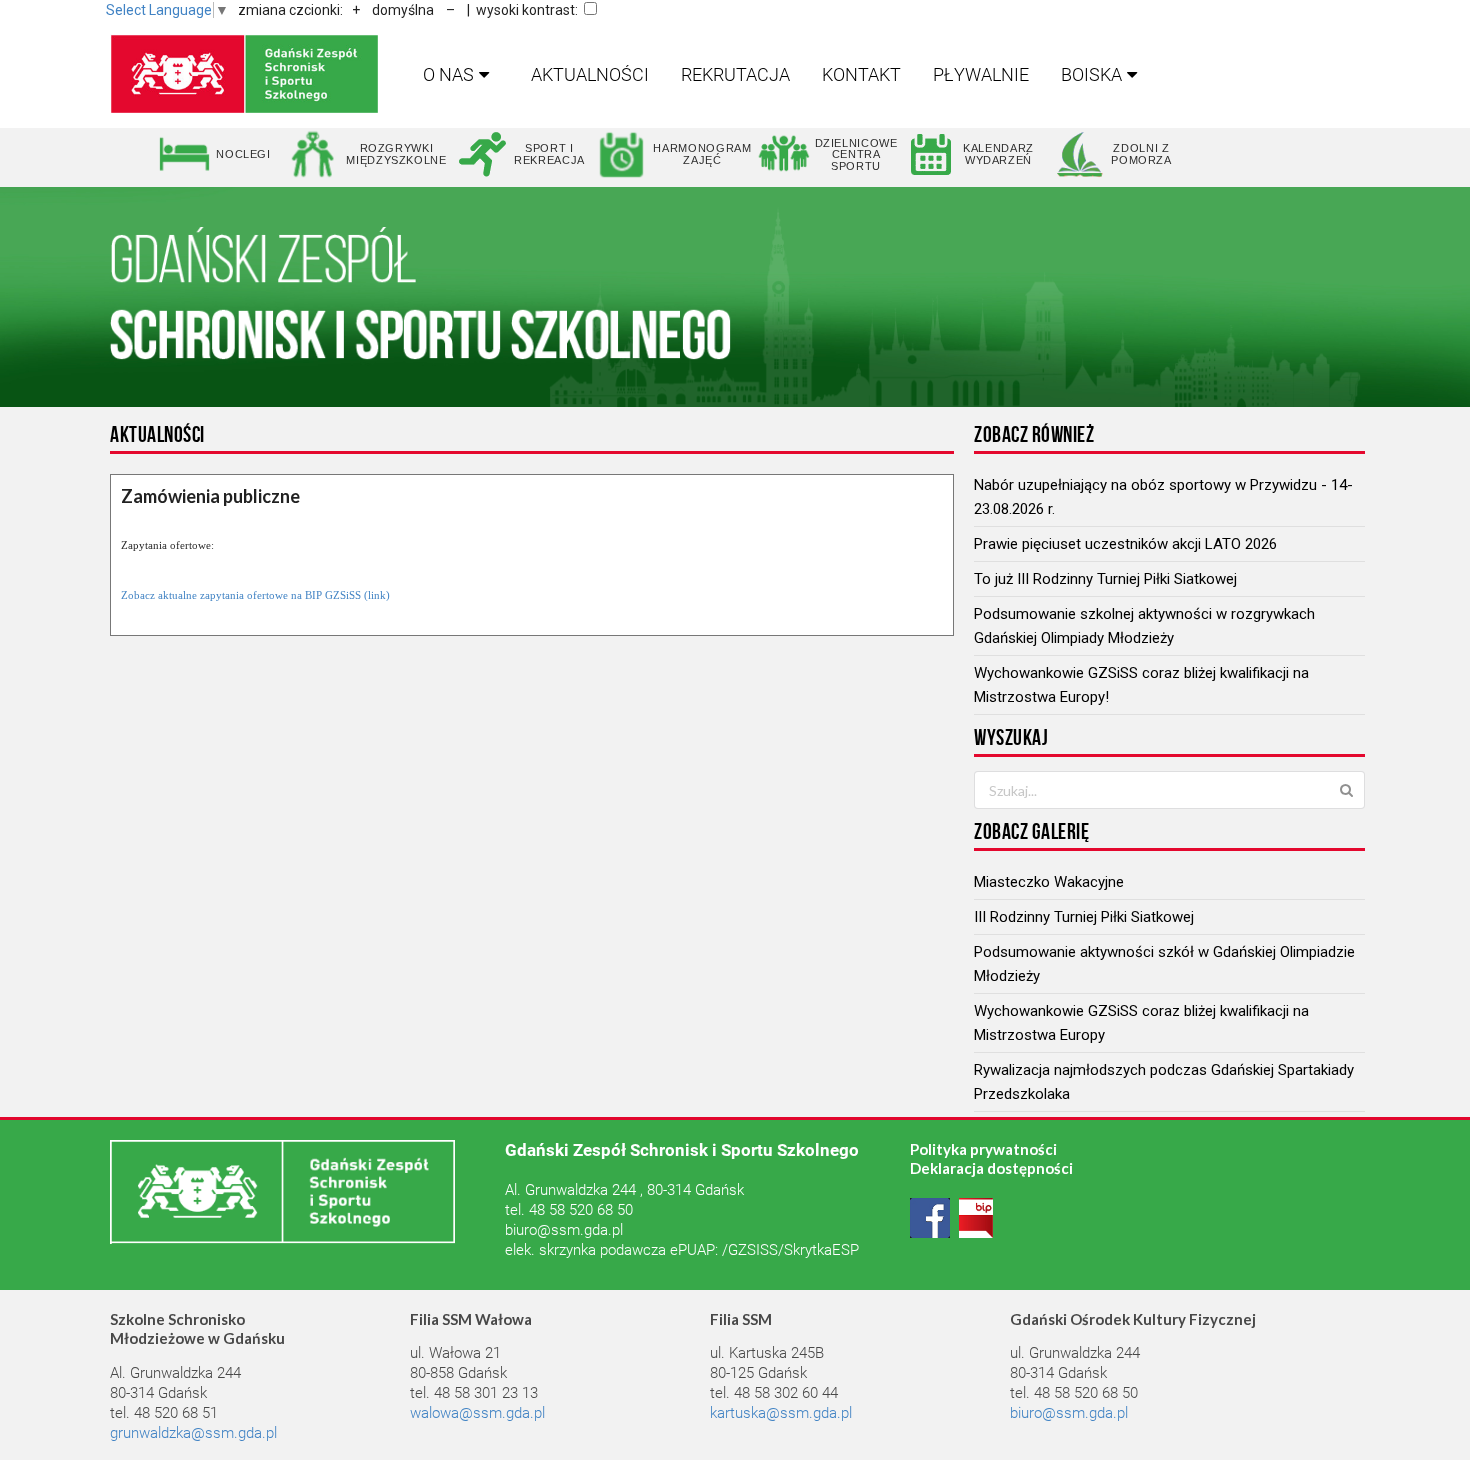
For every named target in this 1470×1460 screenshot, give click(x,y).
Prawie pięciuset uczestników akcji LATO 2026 (1125, 544)
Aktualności (590, 74)
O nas (448, 74)
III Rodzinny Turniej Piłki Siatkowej (1084, 917)
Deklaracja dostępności (991, 1168)
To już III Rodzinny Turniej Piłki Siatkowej (1105, 579)
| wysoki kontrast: (522, 10)
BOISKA (1091, 74)
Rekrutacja (735, 74)
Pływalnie (981, 74)
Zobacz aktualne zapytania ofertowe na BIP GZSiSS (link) (255, 595)
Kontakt (861, 74)
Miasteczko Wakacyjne (1049, 882)
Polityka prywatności (983, 1149)
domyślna (403, 10)
